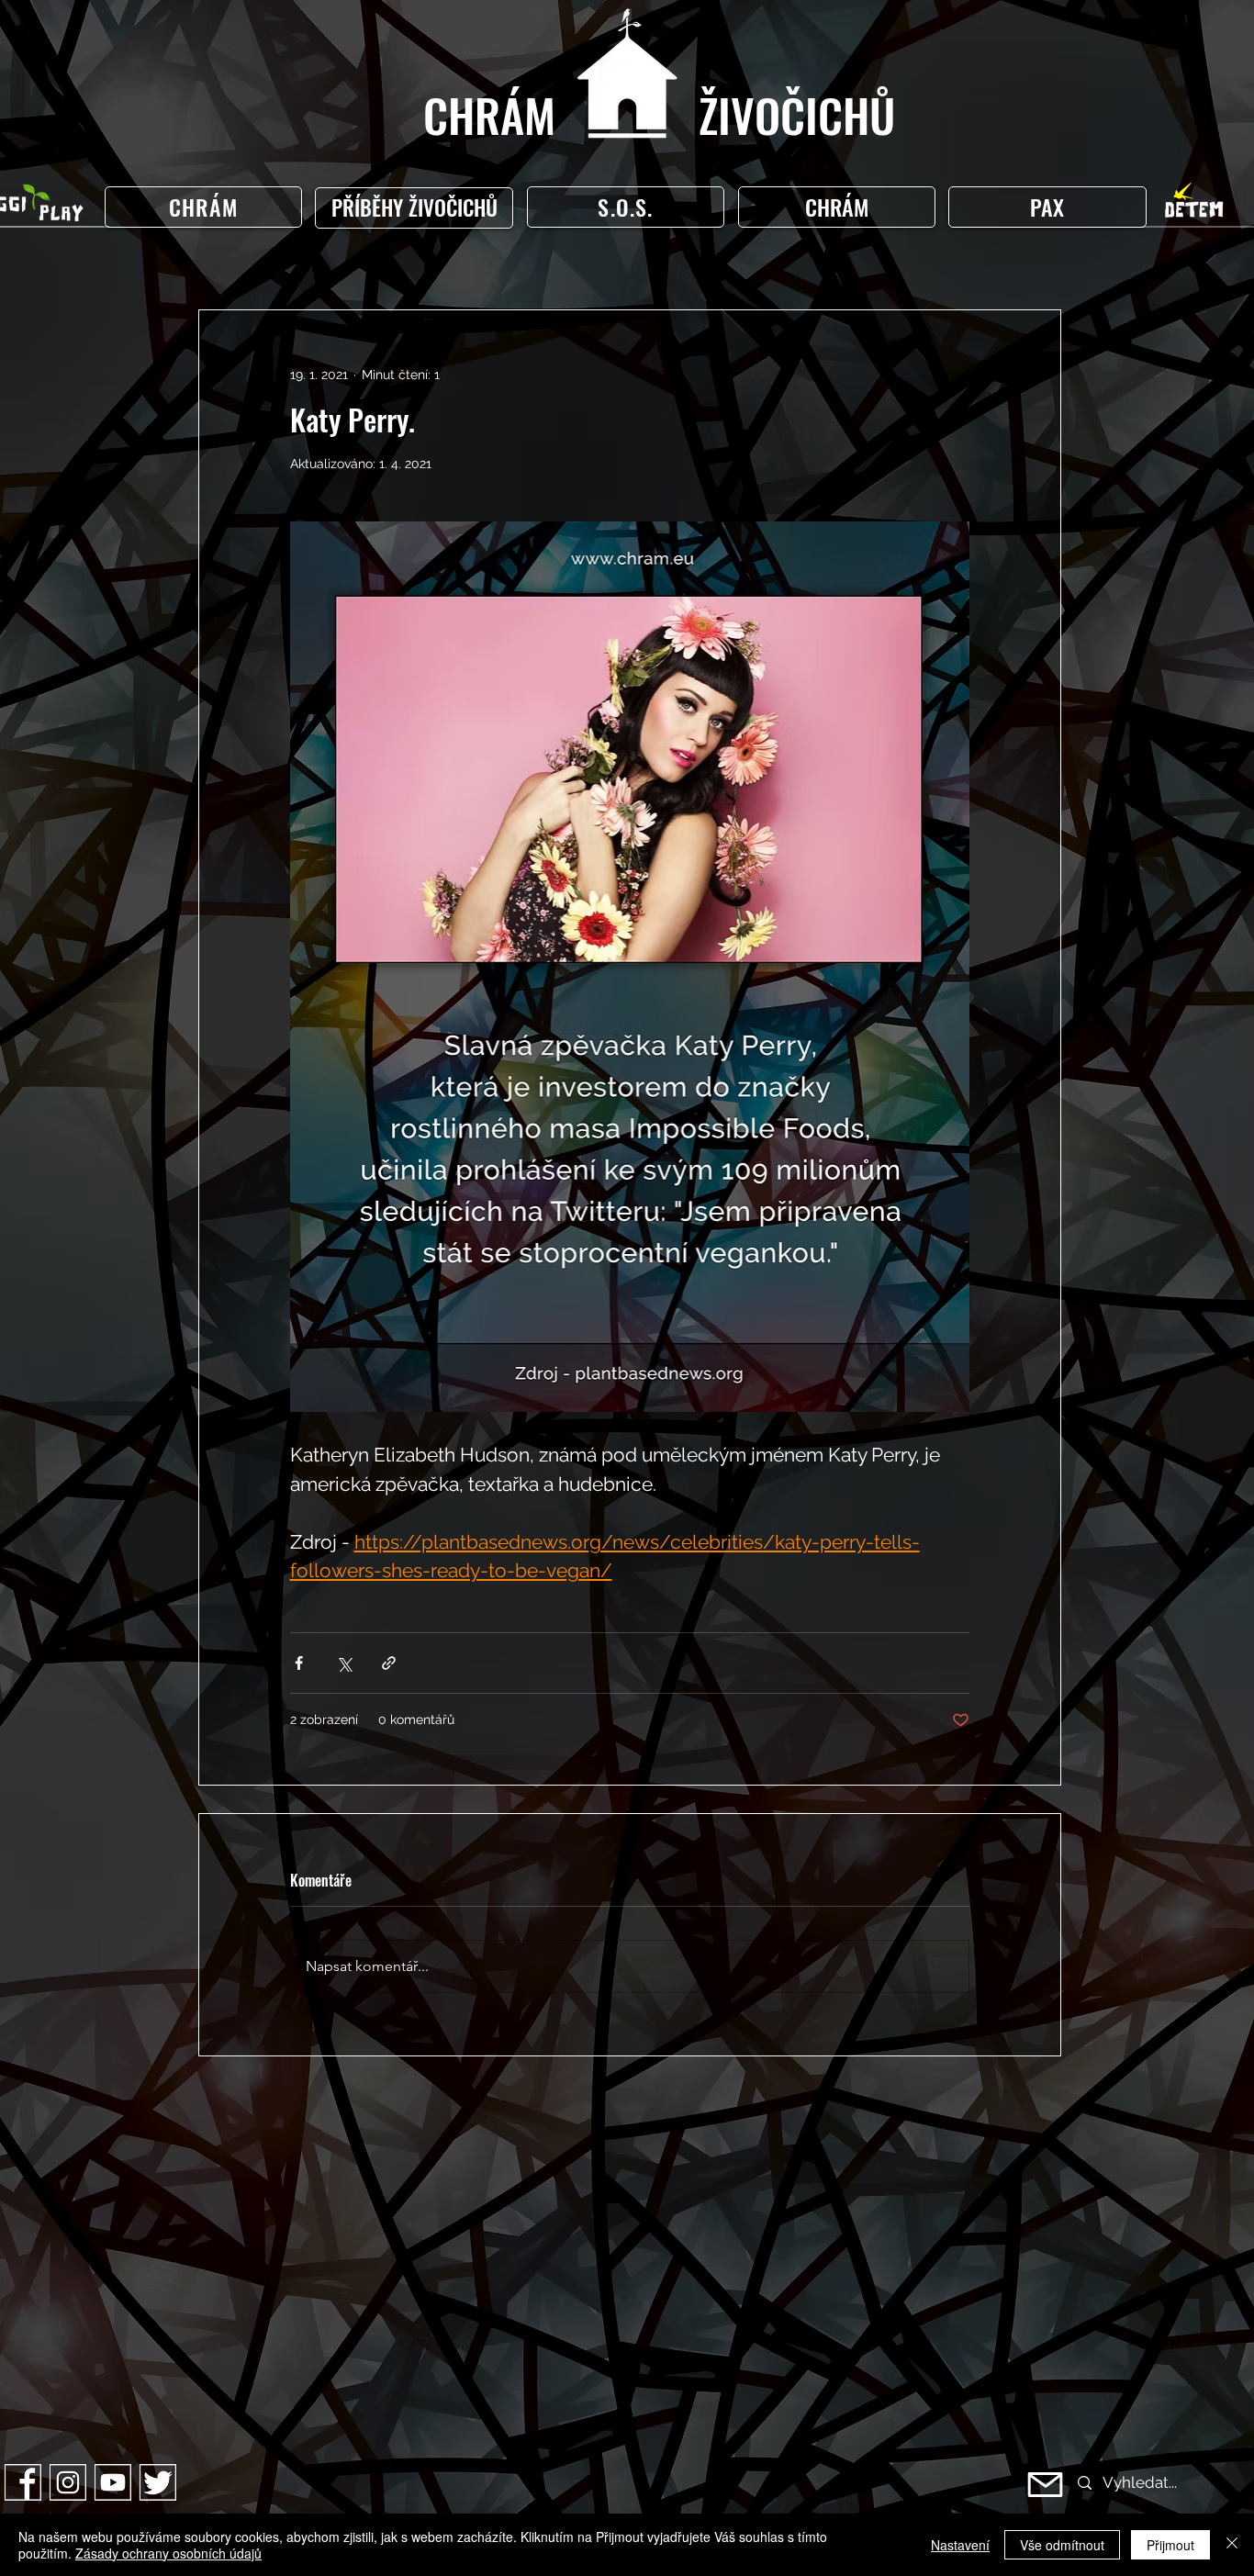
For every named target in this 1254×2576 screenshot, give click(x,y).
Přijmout (1170, 2545)
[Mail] (1045, 2485)
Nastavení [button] (960, 2545)
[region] (418, 208)
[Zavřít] (1232, 2545)
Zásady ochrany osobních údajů (168, 2553)
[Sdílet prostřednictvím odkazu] (389, 1663)
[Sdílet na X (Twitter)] (344, 1663)
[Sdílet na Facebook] (299, 1663)
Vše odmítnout (1062, 2545)
